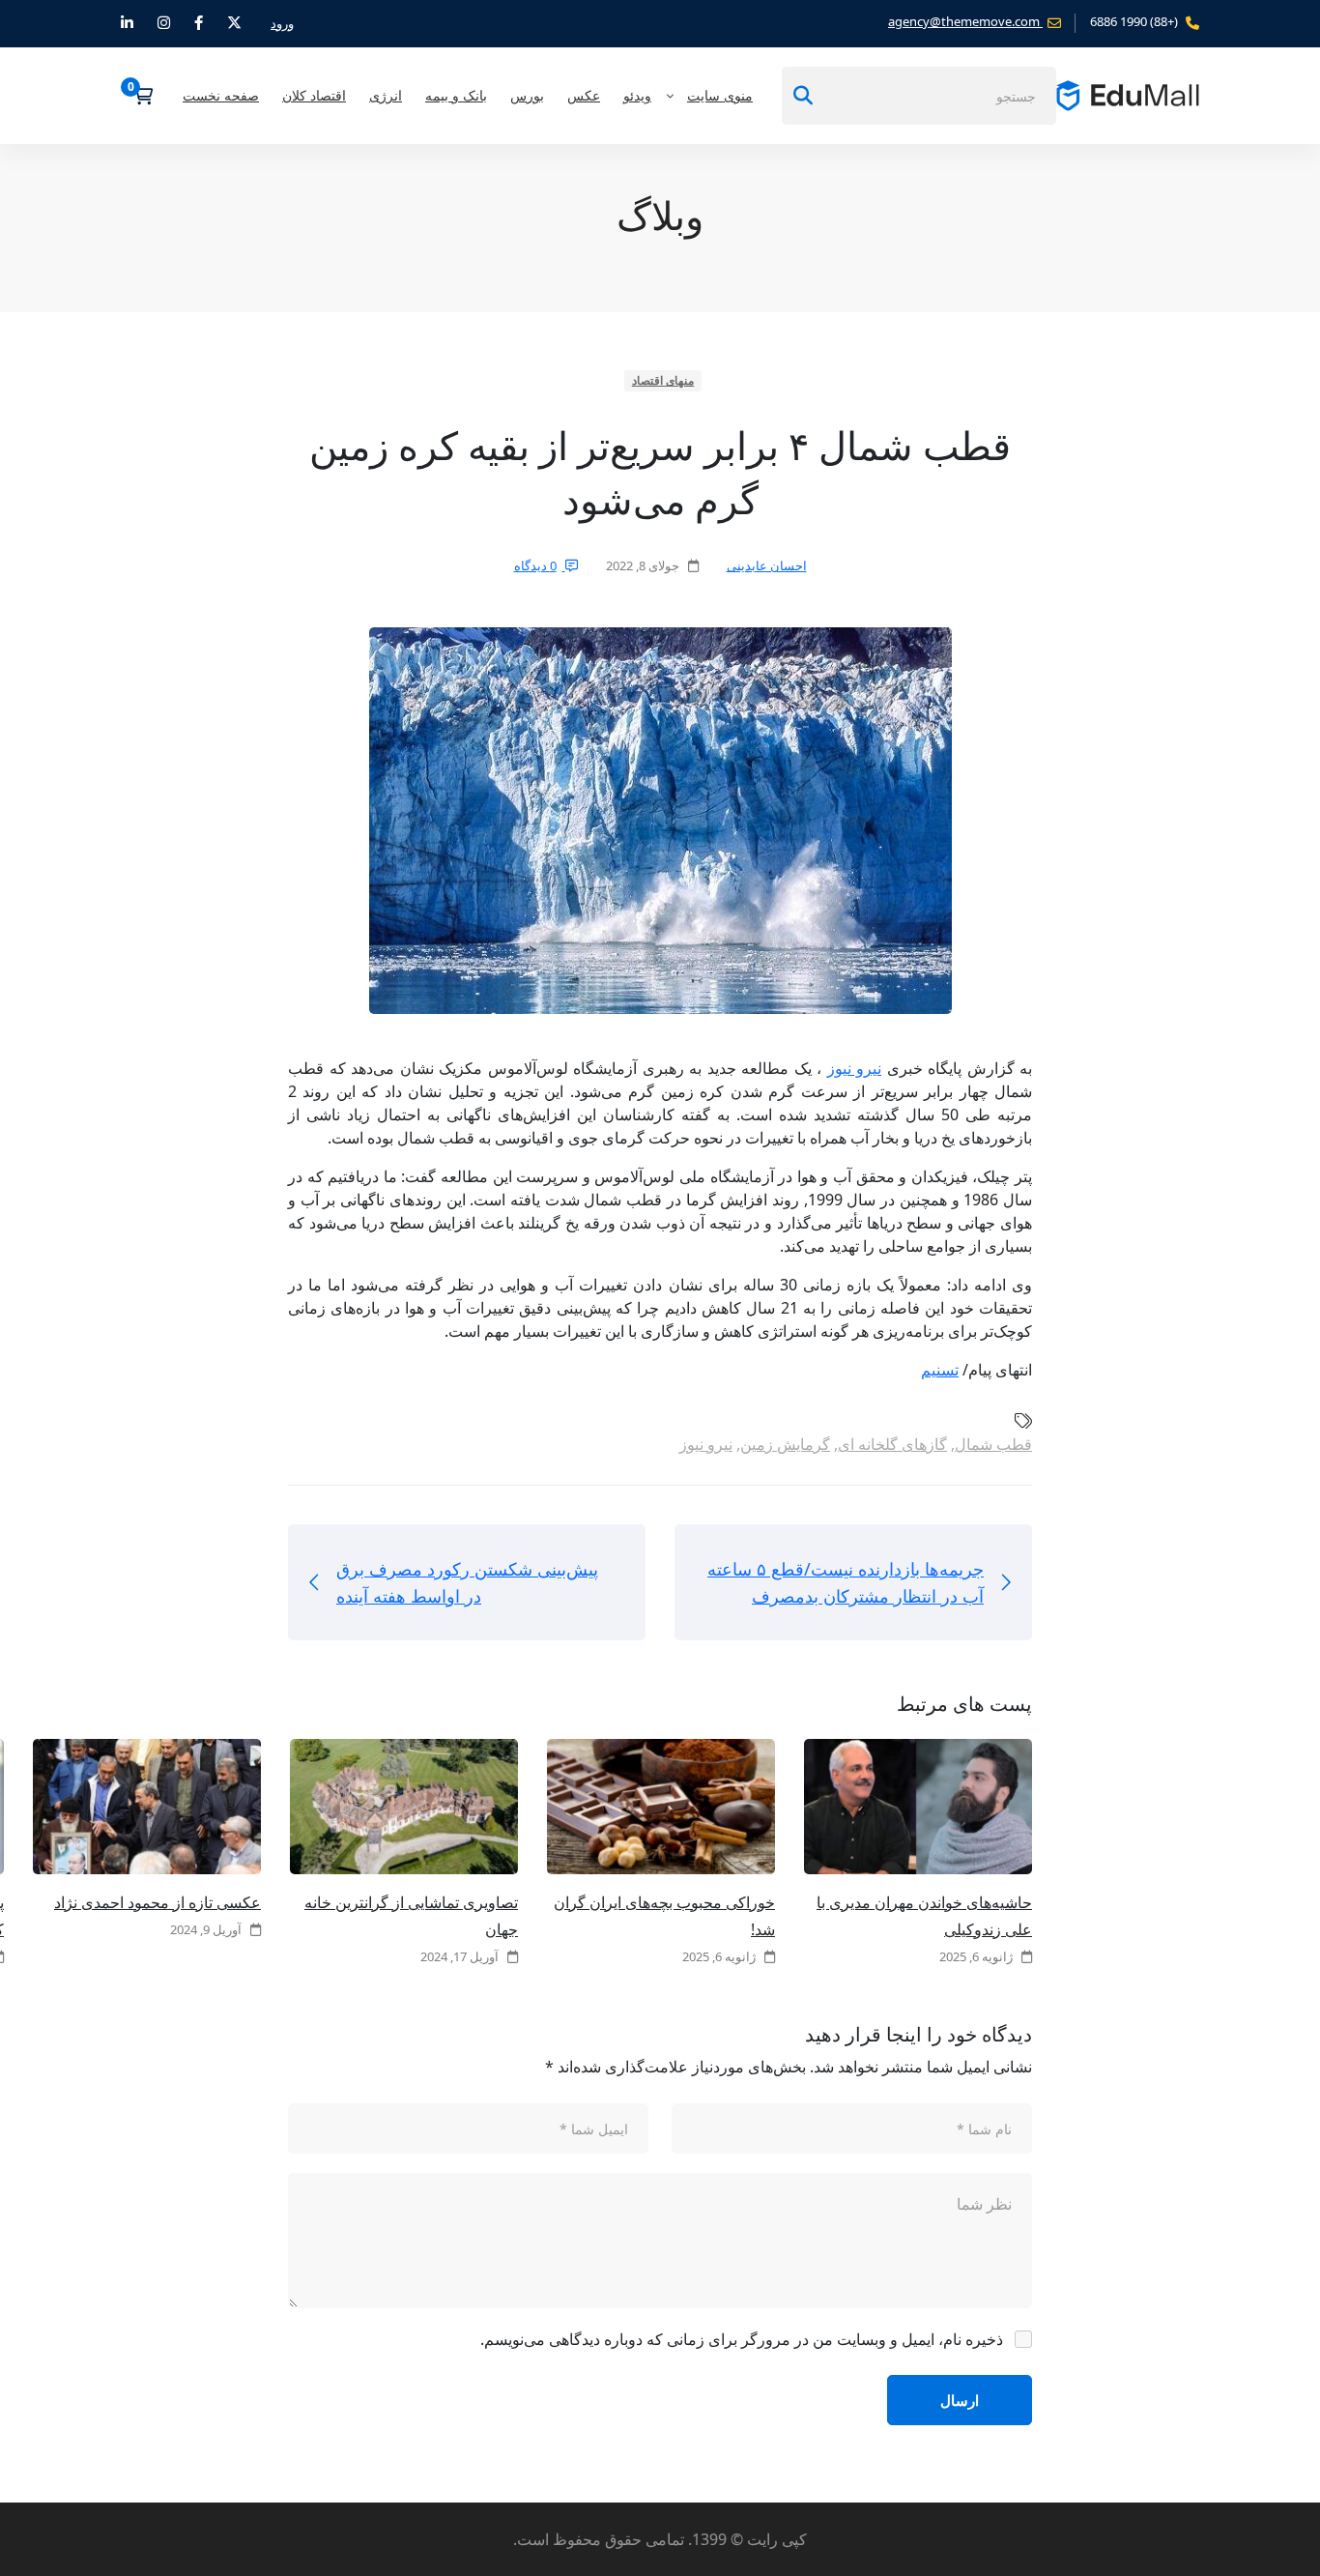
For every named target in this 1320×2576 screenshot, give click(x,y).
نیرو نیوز (855, 1068)
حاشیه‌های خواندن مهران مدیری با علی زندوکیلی (924, 1916)
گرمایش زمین (785, 1444)
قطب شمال (993, 1444)
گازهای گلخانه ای (892, 1444)
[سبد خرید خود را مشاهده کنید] (137, 96)
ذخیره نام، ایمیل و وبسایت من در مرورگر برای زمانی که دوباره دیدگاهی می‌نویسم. (742, 2339)
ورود (282, 23)
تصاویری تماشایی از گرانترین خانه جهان (411, 1916)
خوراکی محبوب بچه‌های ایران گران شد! (664, 1916)
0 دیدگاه (535, 565)
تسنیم (940, 1370)
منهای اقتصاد (663, 380)
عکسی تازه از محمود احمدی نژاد (158, 1902)
